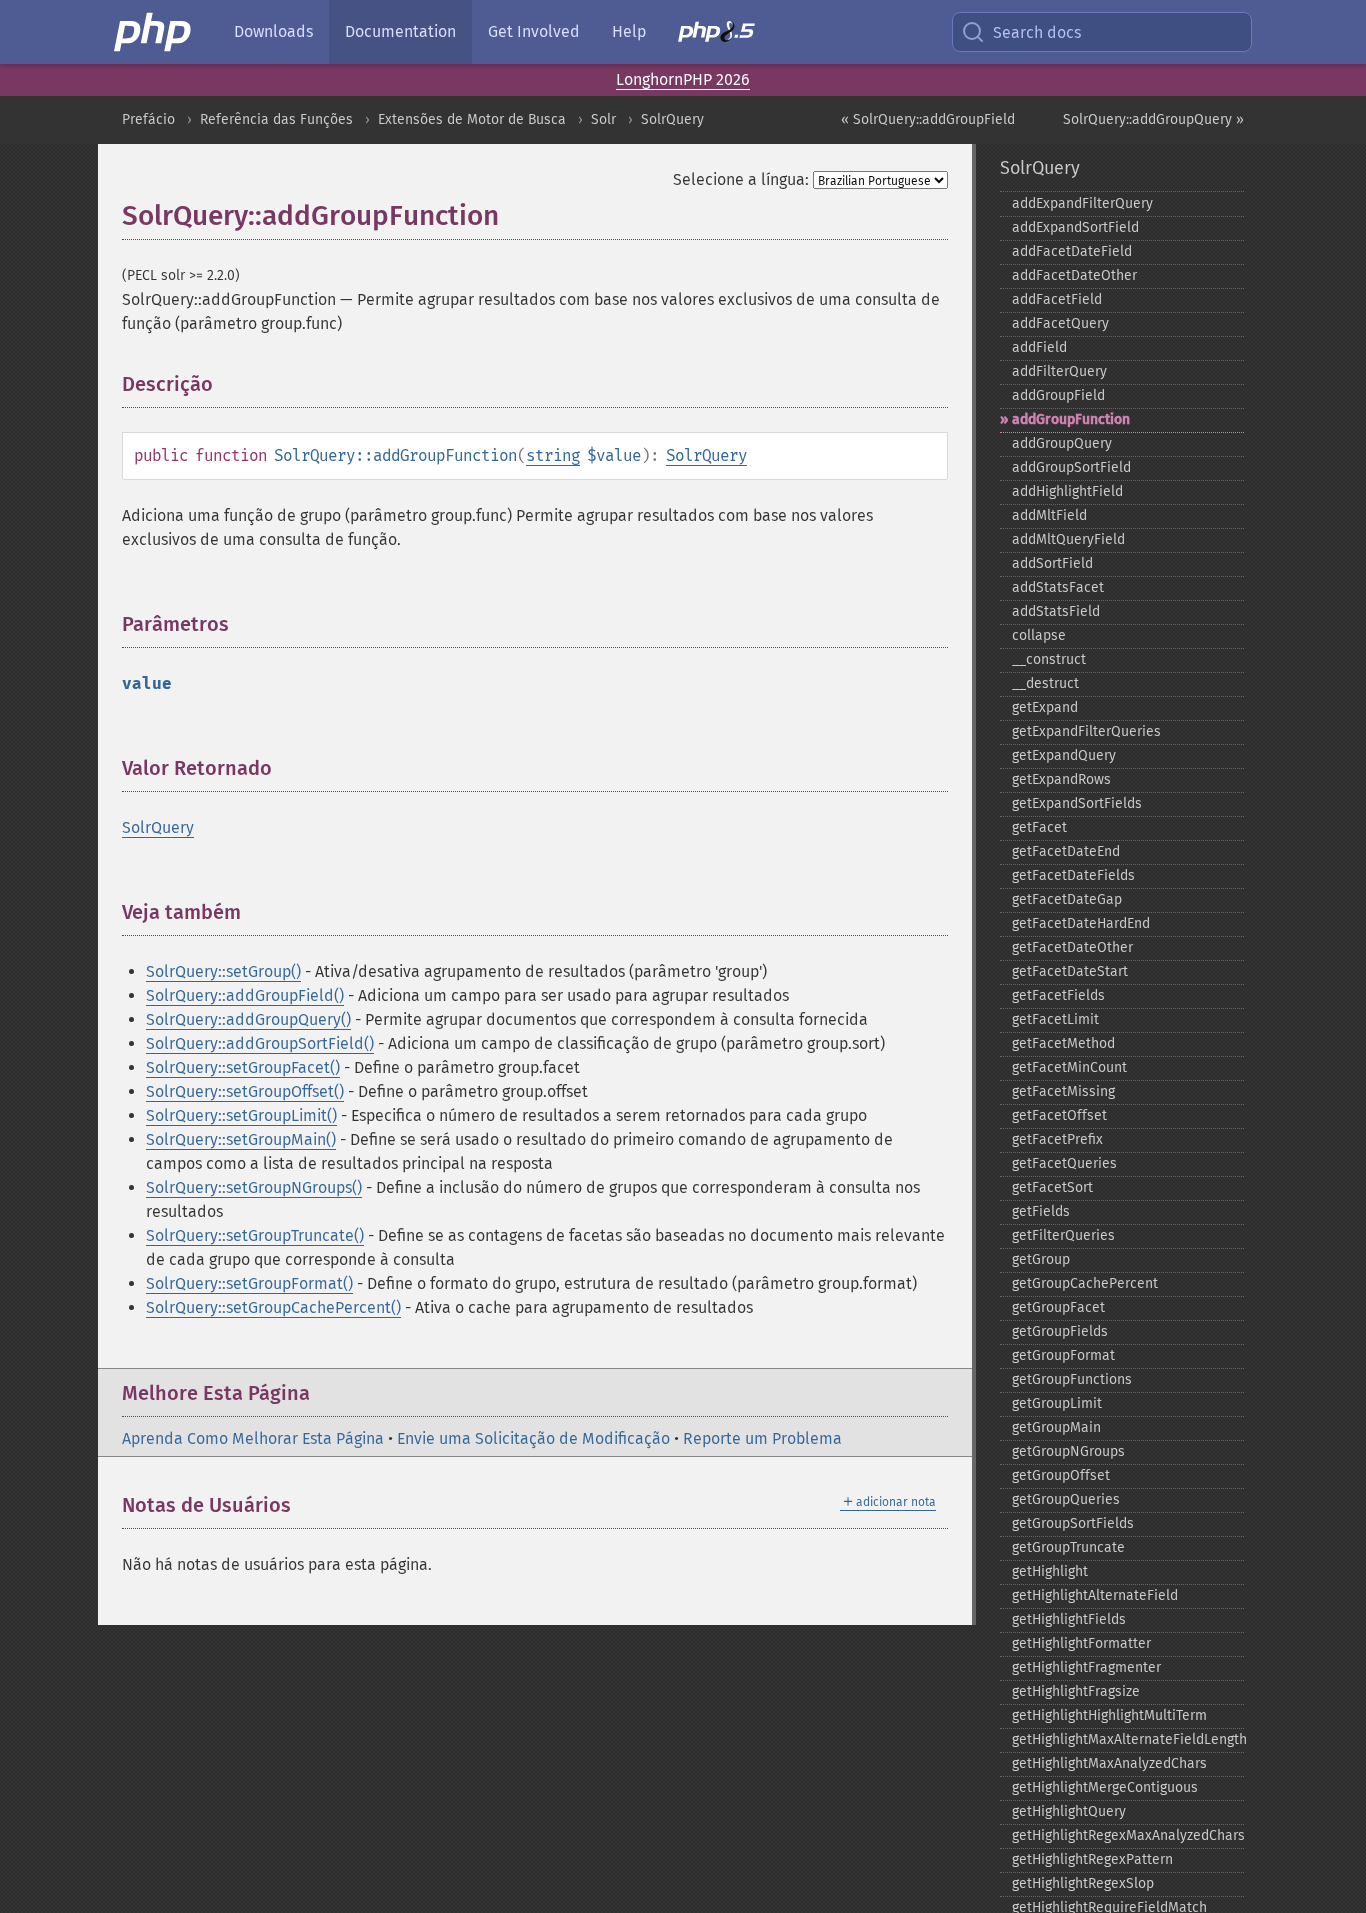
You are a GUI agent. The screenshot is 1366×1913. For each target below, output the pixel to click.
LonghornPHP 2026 (683, 79)
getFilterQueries (1063, 1235)
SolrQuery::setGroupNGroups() (254, 1187)
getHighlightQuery (1069, 1811)
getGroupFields (1060, 1331)
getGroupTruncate (1068, 1547)
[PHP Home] (154, 32)
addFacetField (1057, 299)
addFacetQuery (1060, 323)
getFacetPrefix (1057, 1139)
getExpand (1045, 707)
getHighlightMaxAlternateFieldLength (1128, 1739)
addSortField (1052, 563)
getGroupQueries (1066, 1499)
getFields (1041, 1211)
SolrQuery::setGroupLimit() (241, 1115)
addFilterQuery (1059, 371)
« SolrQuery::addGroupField (928, 119)
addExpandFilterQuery (1082, 203)
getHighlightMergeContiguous (1105, 1787)
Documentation (400, 31)
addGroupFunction (1071, 419)
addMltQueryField (1068, 539)
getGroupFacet (1058, 1307)
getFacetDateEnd (1066, 851)
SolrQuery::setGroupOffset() (245, 1091)
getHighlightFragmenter (1086, 1667)
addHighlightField (1067, 491)
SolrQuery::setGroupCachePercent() (273, 1307)
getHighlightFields (1069, 1619)
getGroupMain (1056, 1427)
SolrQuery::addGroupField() (245, 995)
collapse (1039, 635)
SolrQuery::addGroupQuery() (248, 1019)
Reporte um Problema (762, 1438)
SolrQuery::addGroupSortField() (260, 1043)
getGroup (1041, 1259)
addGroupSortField (1071, 467)
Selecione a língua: (741, 179)
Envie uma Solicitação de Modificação (533, 1438)
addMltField (1049, 515)
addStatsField (1056, 611)
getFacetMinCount (1069, 1067)
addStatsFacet (1058, 587)
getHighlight (1050, 1571)
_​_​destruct (1045, 683)
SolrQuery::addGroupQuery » (1153, 119)
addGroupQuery (1062, 443)
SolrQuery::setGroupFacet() (243, 1067)
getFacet (1039, 827)
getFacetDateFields (1073, 875)
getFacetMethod (1063, 1043)
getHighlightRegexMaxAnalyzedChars (1128, 1835)
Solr (603, 119)
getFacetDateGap (1067, 899)
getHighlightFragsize (1076, 1691)
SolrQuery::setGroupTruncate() (255, 1235)
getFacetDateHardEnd (1081, 923)
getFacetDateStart (1070, 971)
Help (629, 31)
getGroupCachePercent (1085, 1283)
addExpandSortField (1075, 227)
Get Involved (534, 31)
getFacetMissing (1063, 1091)
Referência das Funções (276, 119)
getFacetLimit (1055, 1019)
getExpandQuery (1064, 755)
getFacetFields (1058, 995)
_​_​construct (1049, 659)
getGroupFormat (1063, 1355)
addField (1039, 347)
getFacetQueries (1064, 1163)
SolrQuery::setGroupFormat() (249, 1283)
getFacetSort (1052, 1187)
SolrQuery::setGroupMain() (241, 1139)
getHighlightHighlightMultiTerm (1109, 1715)
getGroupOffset (1061, 1475)
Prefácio (148, 119)
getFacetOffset (1059, 1115)
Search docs (1037, 32)
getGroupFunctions (1072, 1379)
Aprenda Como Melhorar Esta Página (253, 1438)
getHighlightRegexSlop (1083, 1883)
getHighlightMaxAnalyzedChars (1109, 1763)
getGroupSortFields (1073, 1523)
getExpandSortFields (1077, 803)
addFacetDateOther (1074, 275)
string (553, 455)
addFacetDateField (1072, 251)
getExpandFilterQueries (1086, 731)
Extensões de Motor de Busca (472, 119)
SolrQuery (672, 119)
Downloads (273, 31)
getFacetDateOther (1072, 947)
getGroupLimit (1057, 1403)
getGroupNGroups (1068, 1451)
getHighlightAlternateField (1095, 1595)
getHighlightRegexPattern (1092, 1859)
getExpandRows (1061, 779)
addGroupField (1058, 395)
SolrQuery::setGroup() (223, 971)
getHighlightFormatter (1081, 1643)
